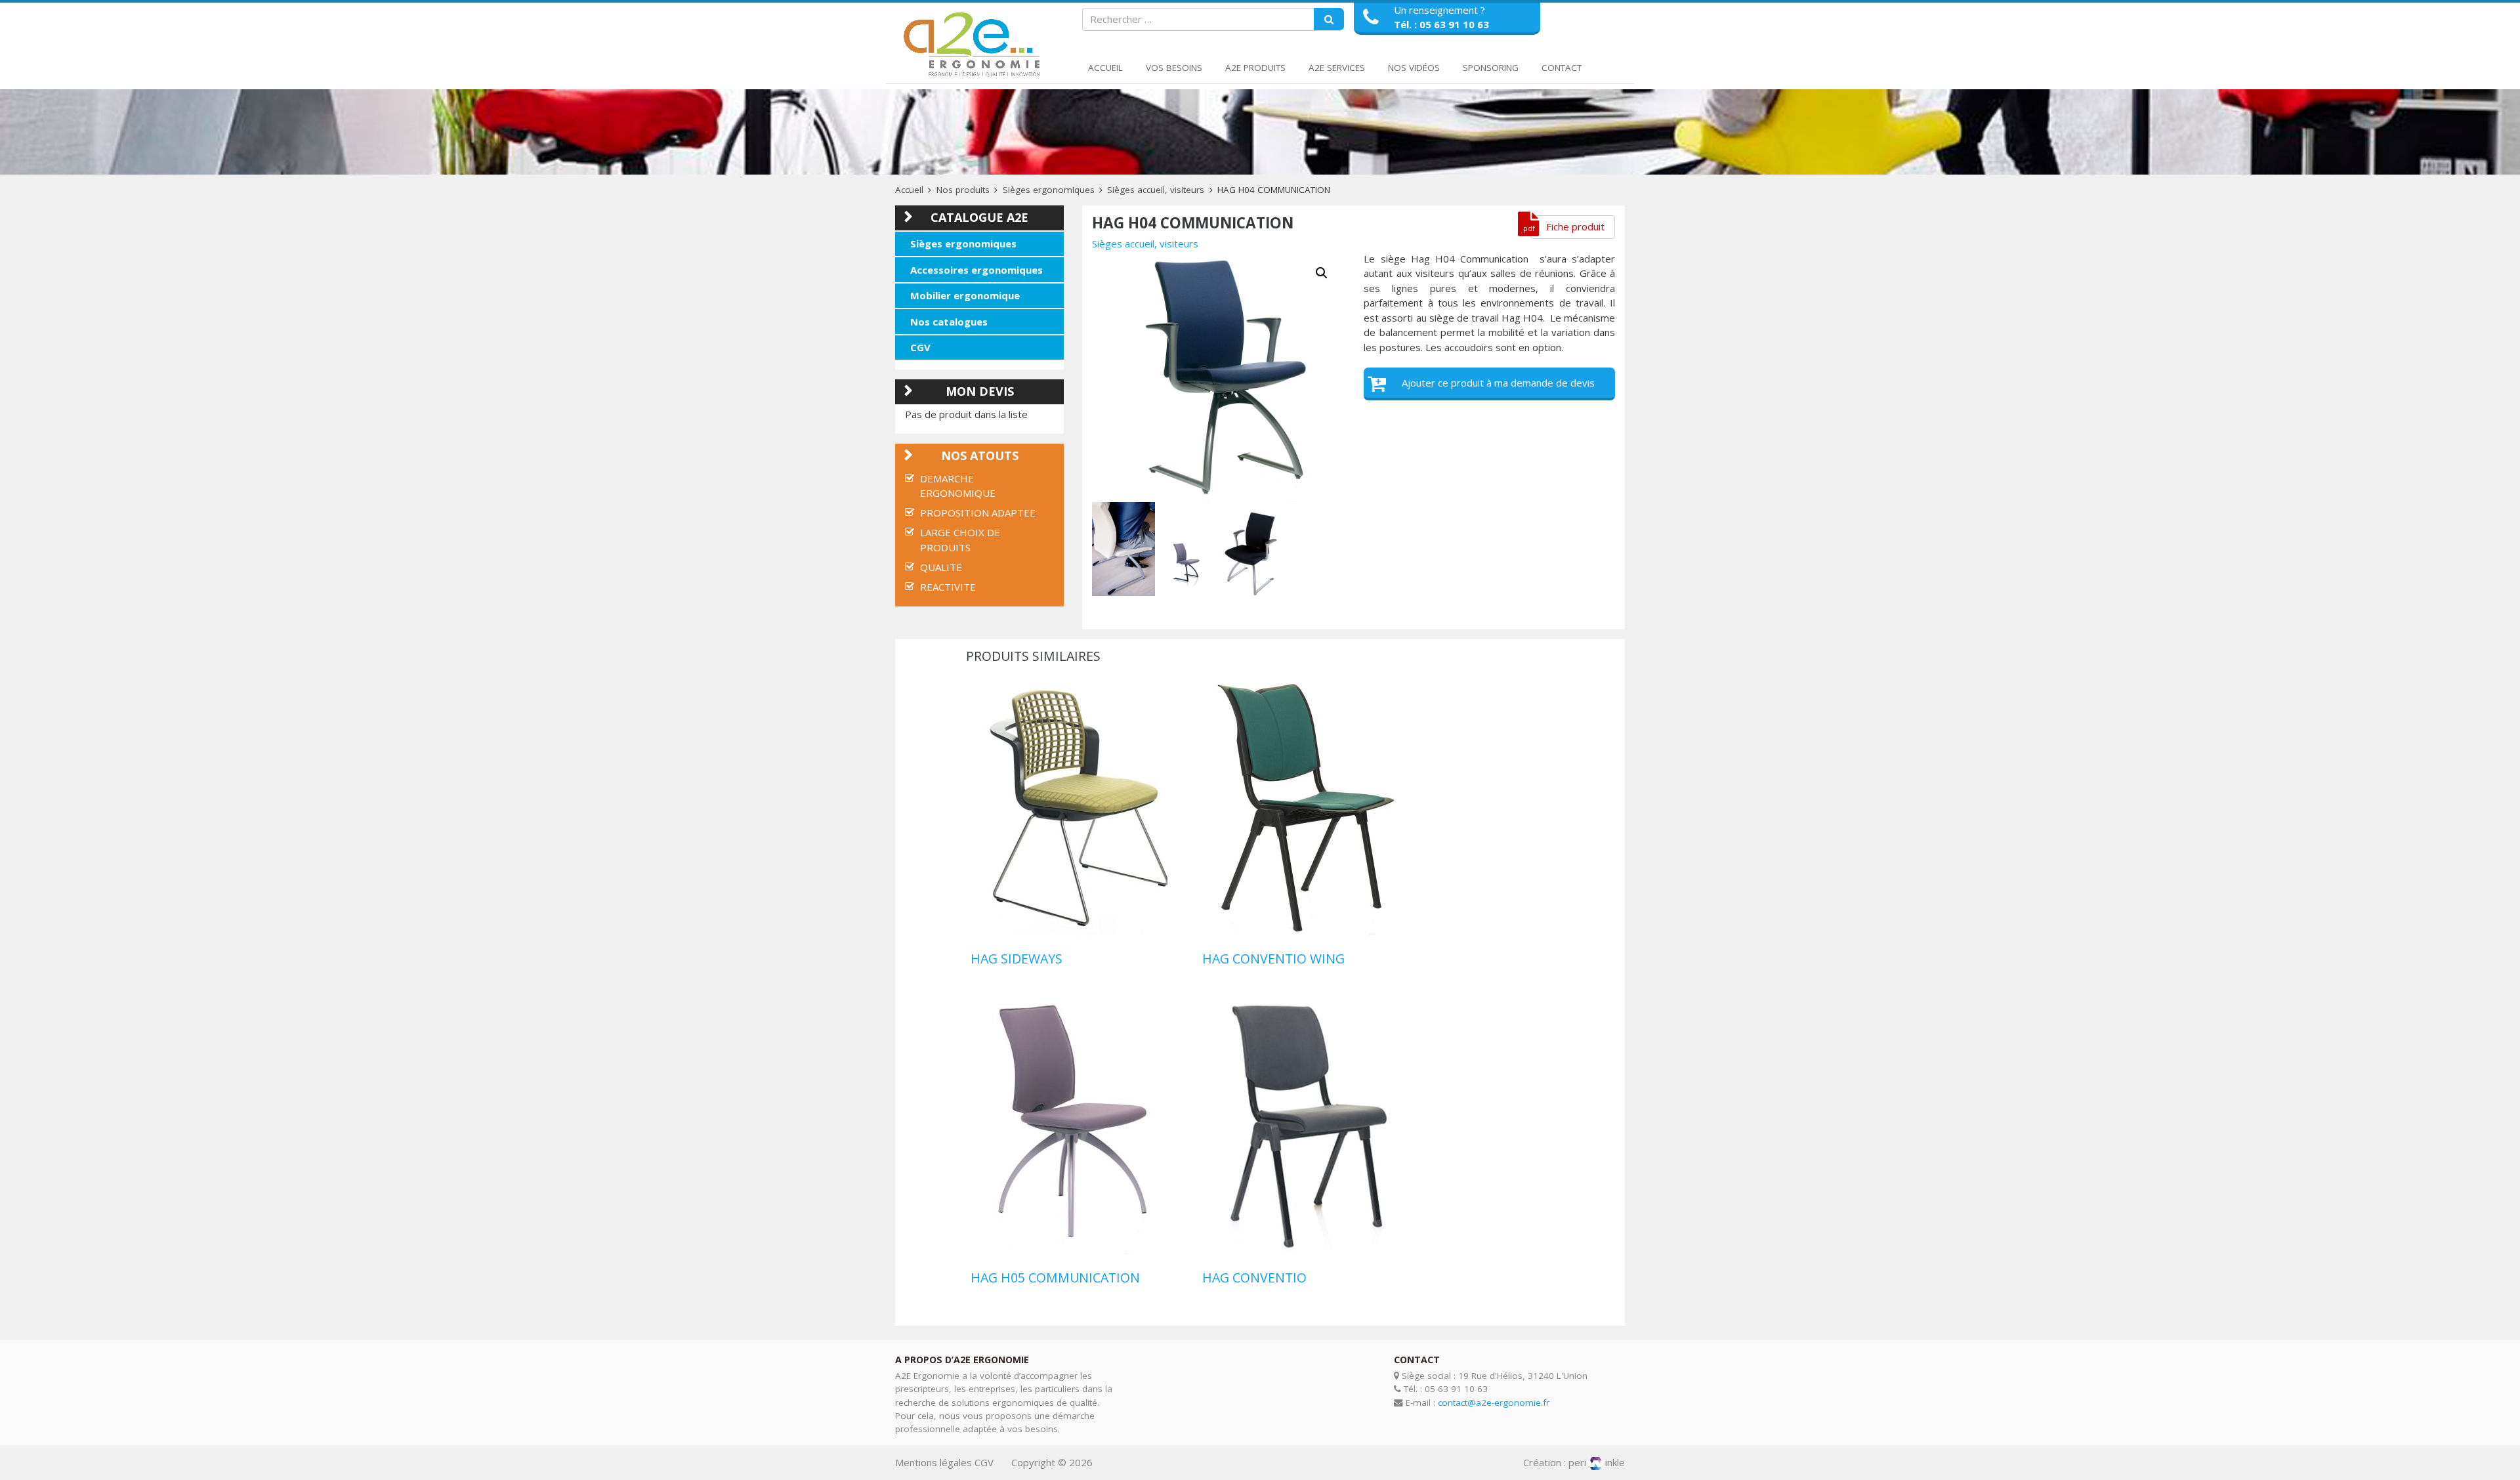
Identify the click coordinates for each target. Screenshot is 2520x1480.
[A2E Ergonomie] (975, 45)
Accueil (1105, 68)
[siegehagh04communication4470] (1218, 377)
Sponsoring (1491, 68)
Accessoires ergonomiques (976, 270)
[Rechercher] (1329, 20)
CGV (920, 347)
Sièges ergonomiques (1049, 190)
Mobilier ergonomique (965, 295)
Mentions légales (934, 1462)
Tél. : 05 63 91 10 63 (1441, 24)
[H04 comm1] (1186, 565)
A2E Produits (1255, 68)
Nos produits (963, 190)
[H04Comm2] (1249, 553)
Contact (1562, 68)
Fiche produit (1575, 226)
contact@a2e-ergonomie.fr (1494, 1403)
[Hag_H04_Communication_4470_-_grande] (1123, 549)
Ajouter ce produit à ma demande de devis (1498, 383)
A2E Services (1337, 68)
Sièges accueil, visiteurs (1156, 190)
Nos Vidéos (1414, 68)
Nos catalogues (949, 322)
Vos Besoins (1174, 68)
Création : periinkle (1574, 1462)
